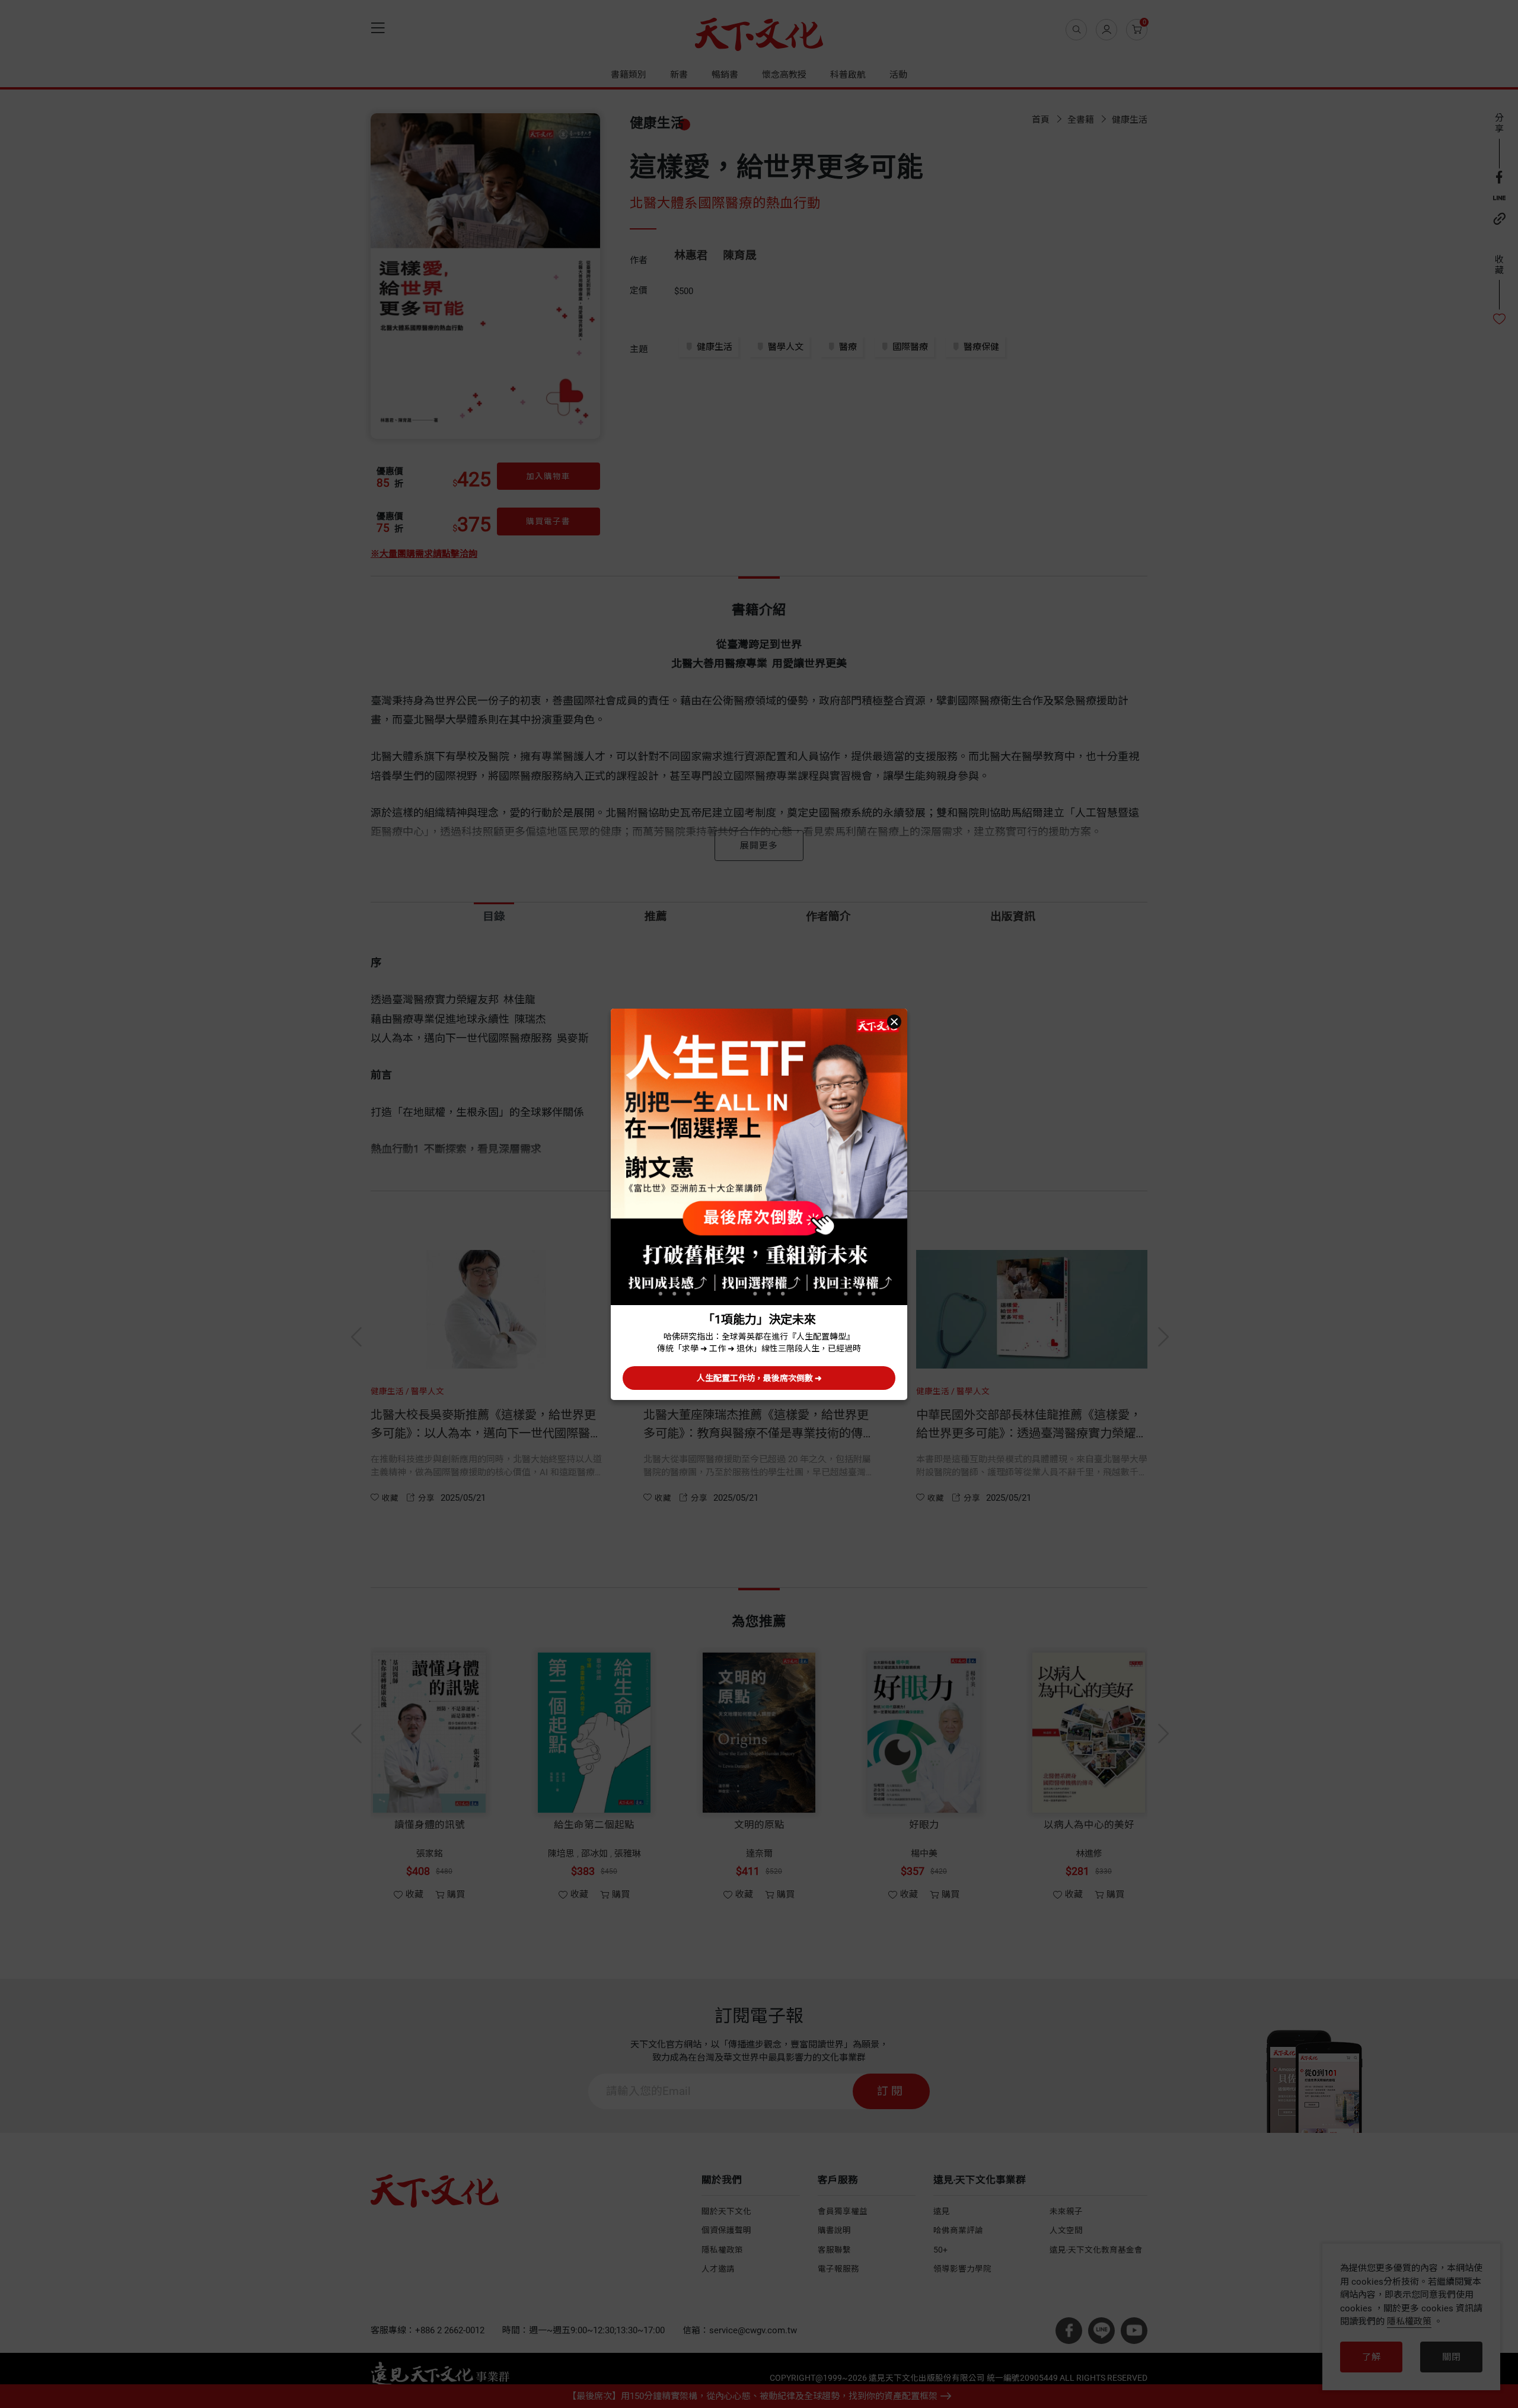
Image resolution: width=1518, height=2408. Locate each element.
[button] (894, 1022)
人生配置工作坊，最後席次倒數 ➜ (759, 1378)
